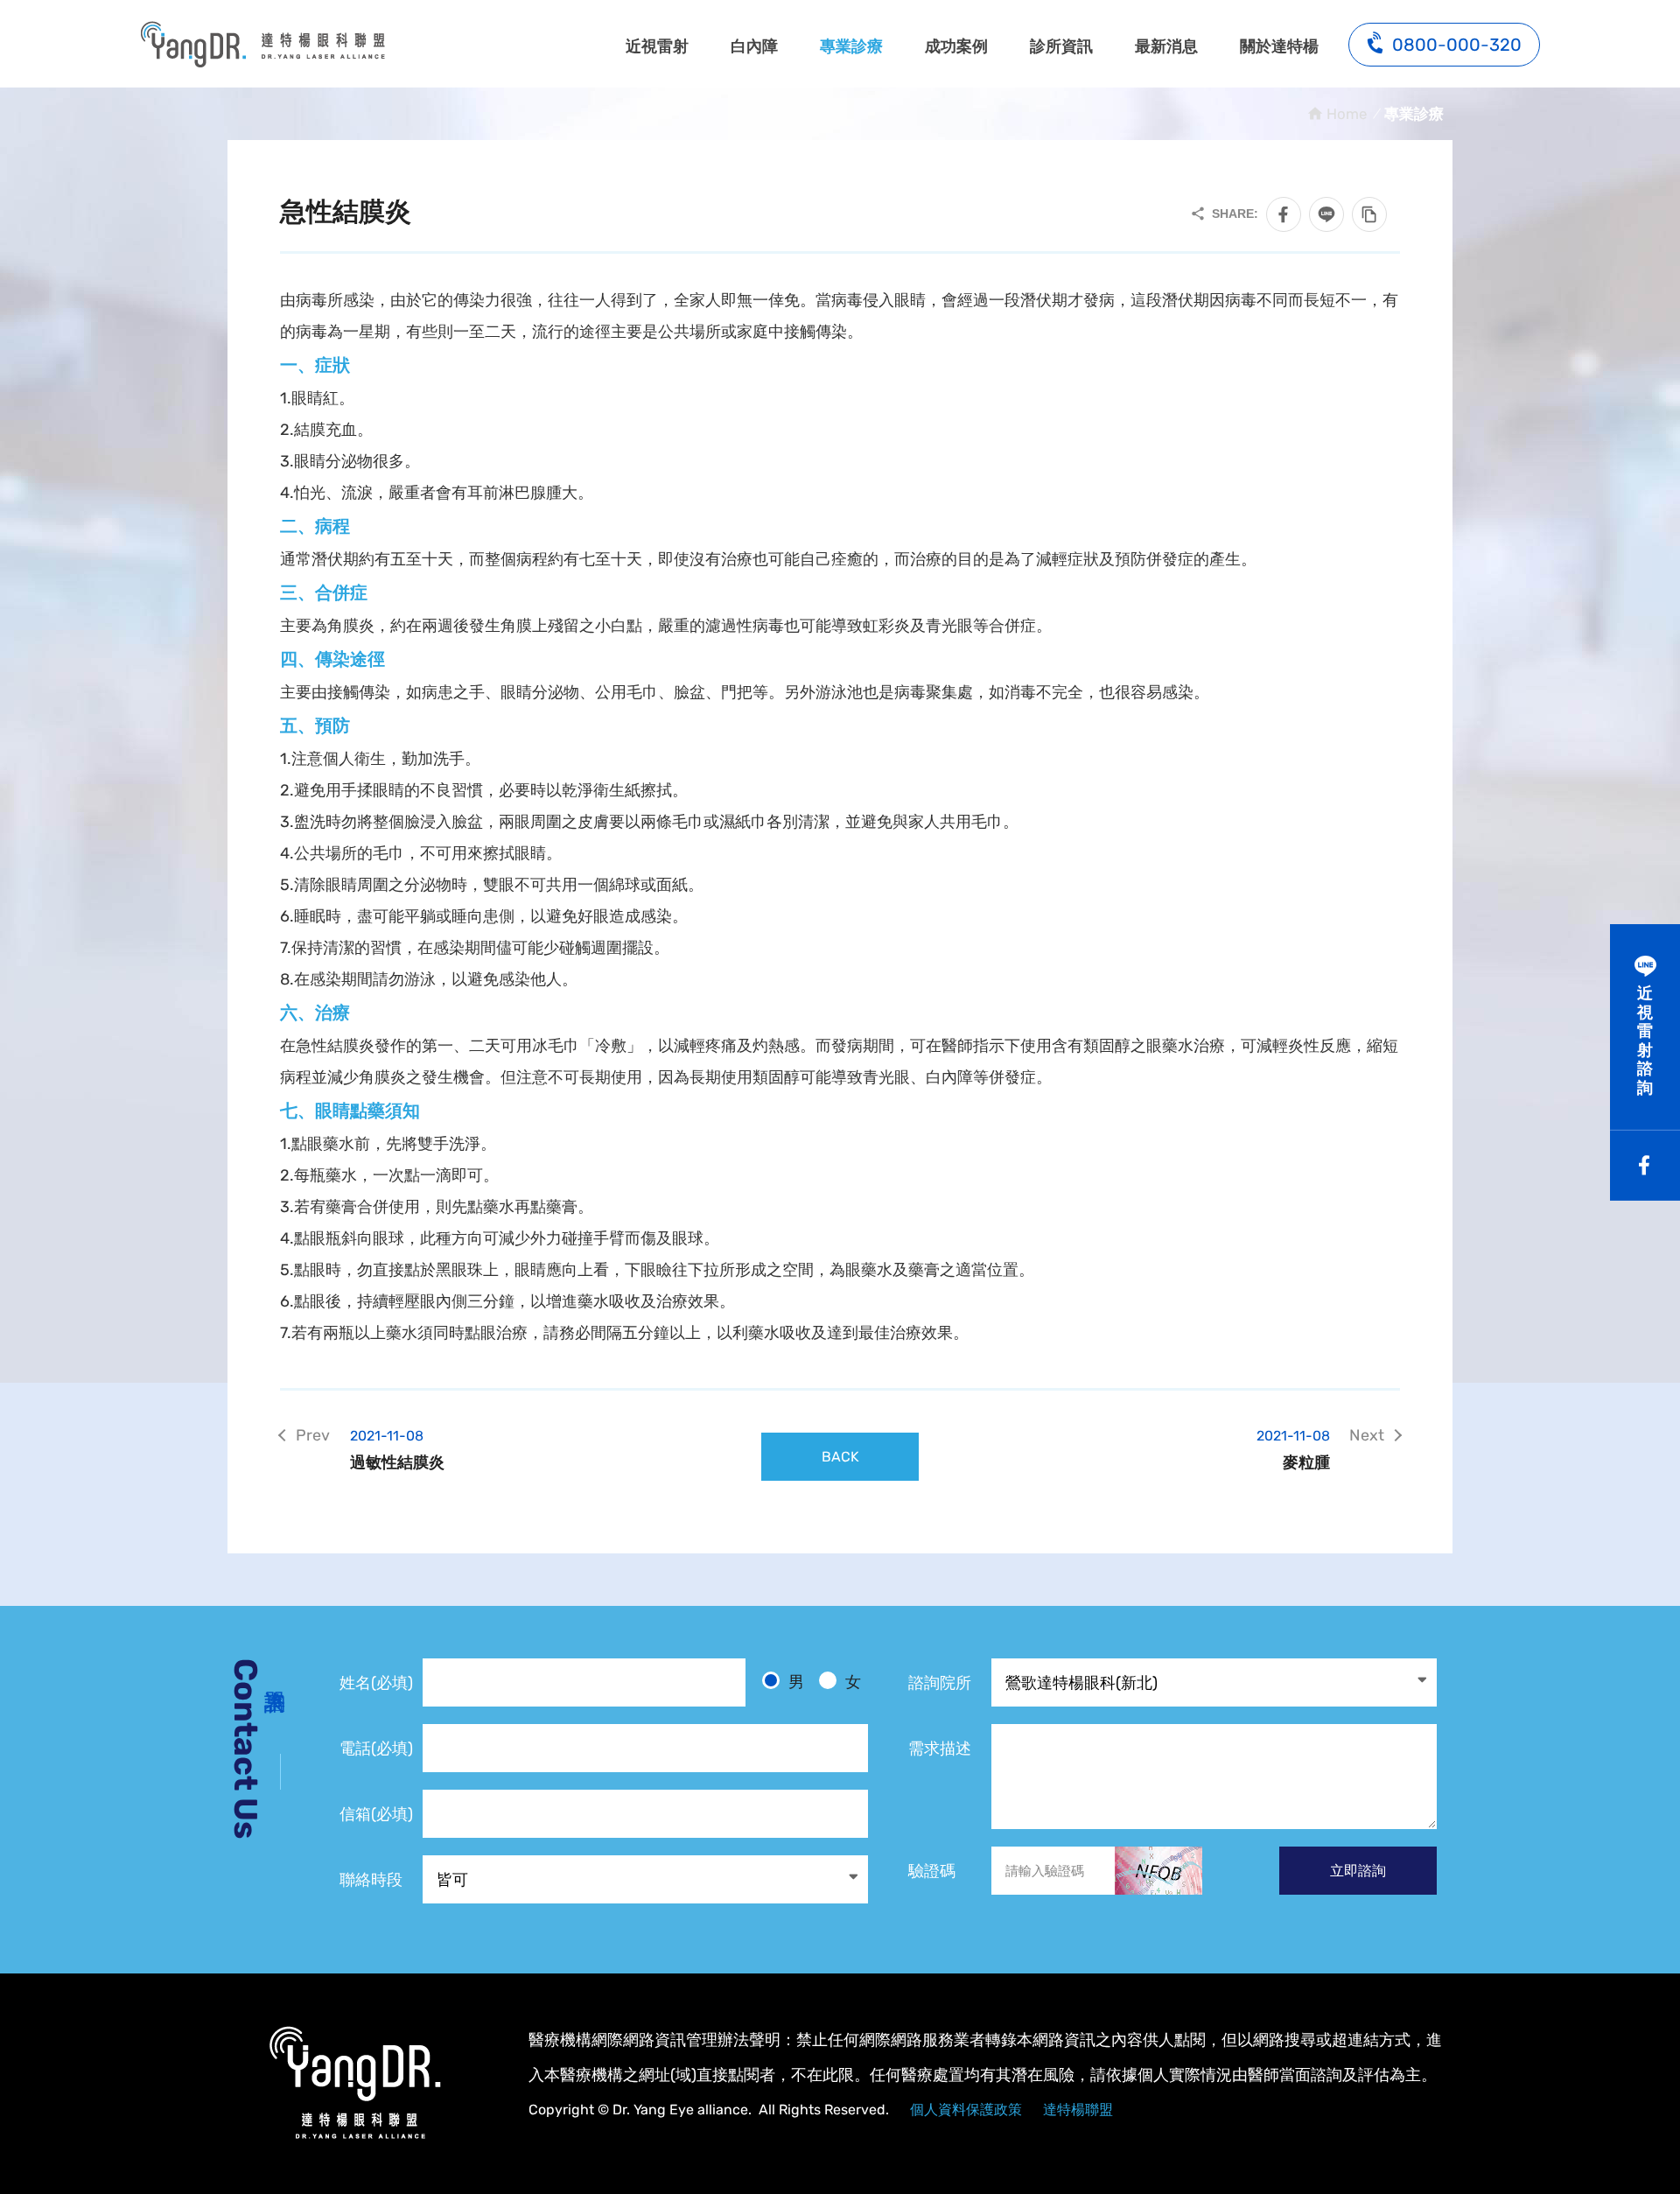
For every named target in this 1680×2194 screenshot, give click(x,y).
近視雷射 (657, 46)
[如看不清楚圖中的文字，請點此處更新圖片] (1158, 1871)
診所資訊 (1061, 46)
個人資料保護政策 (966, 2110)
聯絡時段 (371, 1880)
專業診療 (851, 46)
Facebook (1645, 1166)
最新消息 (1166, 46)
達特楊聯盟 (1078, 2110)
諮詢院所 (940, 1683)
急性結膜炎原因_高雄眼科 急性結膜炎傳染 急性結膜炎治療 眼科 (262, 44)
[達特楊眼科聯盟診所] (354, 2083)
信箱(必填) (376, 1814)
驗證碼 (932, 1871)
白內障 (754, 46)
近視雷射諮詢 (1645, 1041)
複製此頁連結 (1369, 214)
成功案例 (956, 46)
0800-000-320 (1457, 45)
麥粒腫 (1293, 1450)
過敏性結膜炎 (397, 1450)
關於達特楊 (1279, 46)
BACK (840, 1457)
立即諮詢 (1358, 1871)
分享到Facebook (1284, 214)
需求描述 (940, 1749)
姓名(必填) (376, 1683)
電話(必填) (376, 1749)
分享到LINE (1326, 214)
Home (1347, 114)
